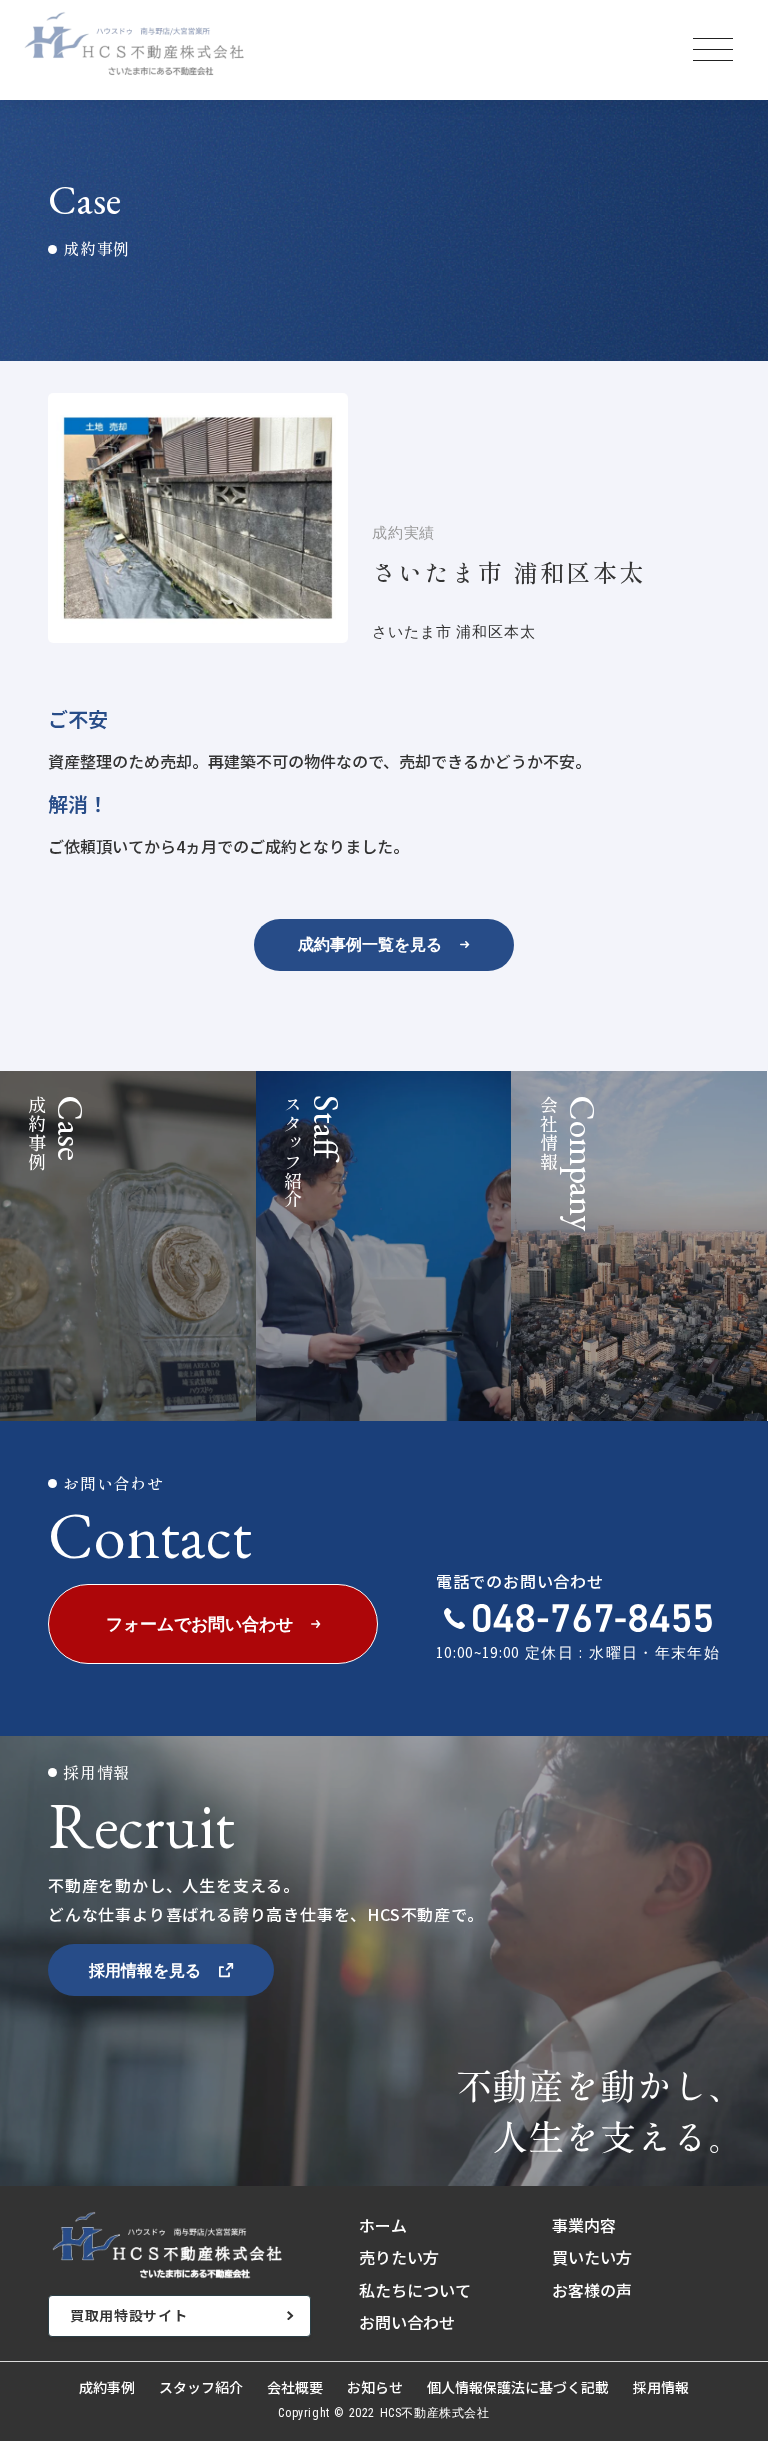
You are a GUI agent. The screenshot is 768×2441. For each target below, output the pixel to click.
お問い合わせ (407, 2322)
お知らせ (375, 2387)
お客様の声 (592, 2290)
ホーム (383, 2225)
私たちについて (415, 2290)
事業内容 (584, 2225)
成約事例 (107, 2387)
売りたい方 (399, 2257)
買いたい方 (592, 2257)
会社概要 (295, 2387)
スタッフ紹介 (201, 2387)
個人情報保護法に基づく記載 (518, 2387)
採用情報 (661, 2387)
